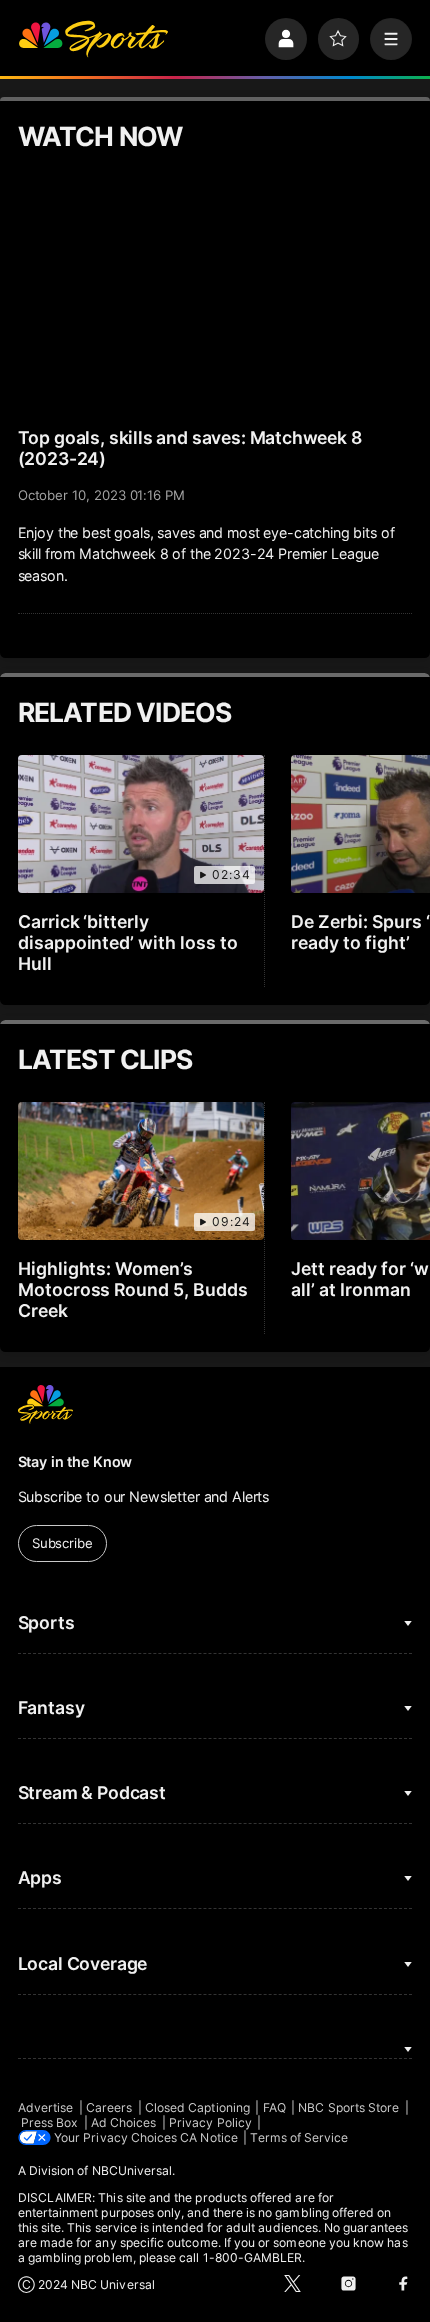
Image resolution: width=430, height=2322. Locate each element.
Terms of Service (299, 2137)
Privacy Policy (210, 2122)
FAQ (274, 2107)
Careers (109, 2107)
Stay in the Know (75, 1461)
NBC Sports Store (348, 2107)
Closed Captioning (197, 2107)
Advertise (46, 2107)
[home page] (93, 39)
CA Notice (209, 2137)
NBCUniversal (132, 2170)
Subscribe (62, 1543)
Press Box (50, 2122)
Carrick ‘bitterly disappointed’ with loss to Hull (128, 942)
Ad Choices (124, 2122)
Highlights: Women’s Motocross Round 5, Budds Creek (133, 1289)
